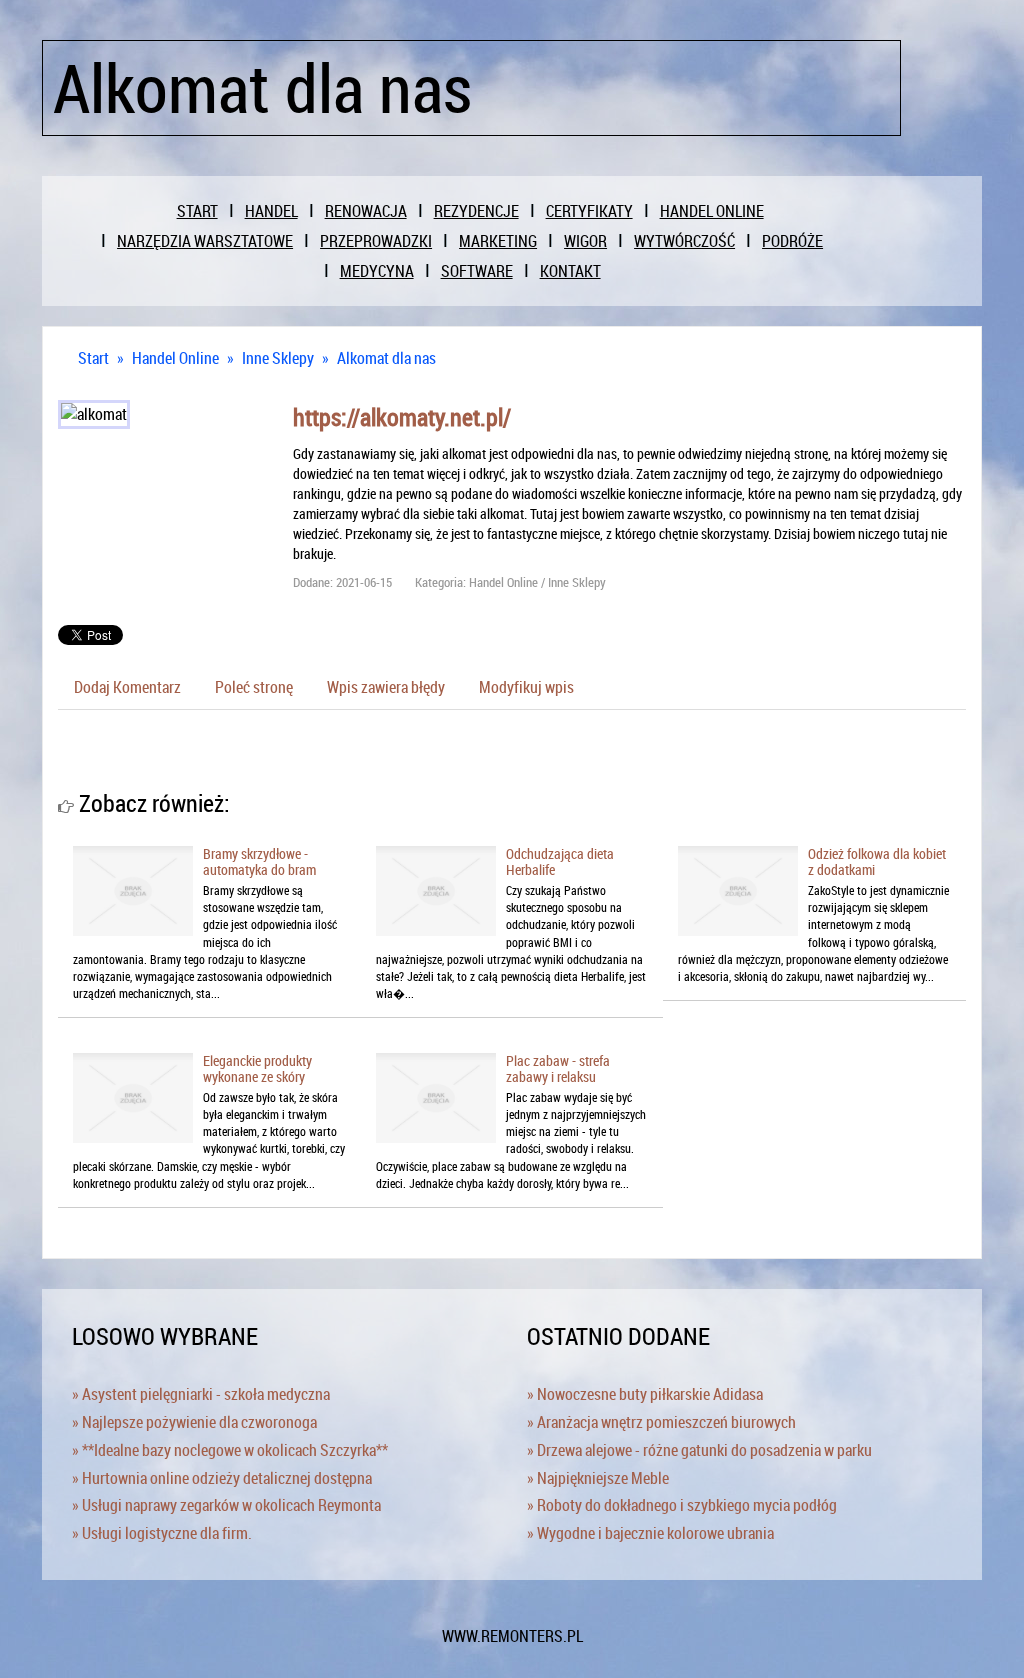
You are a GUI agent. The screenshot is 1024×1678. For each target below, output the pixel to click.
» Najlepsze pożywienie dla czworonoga (194, 1422)
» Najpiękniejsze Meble (598, 1478)
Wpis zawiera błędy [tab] (386, 687)
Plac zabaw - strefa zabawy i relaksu (558, 1068)
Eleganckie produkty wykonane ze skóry (257, 1068)
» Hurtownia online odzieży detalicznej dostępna (222, 1478)
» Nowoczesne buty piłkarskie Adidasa (645, 1394)
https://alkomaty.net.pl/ (402, 417)
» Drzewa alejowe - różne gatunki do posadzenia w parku (699, 1450)
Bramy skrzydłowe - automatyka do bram (259, 861)
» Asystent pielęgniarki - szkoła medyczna (201, 1394)
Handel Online (175, 358)
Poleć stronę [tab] (254, 687)
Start (93, 358)
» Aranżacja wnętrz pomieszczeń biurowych (661, 1422)
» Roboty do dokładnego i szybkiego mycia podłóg (682, 1505)
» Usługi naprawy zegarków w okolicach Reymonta (226, 1505)
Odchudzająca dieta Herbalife (560, 861)
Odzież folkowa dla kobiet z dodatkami (877, 861)
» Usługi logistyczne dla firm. (162, 1533)
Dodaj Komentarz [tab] (127, 687)
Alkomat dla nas (386, 358)
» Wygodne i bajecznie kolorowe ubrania (650, 1533)
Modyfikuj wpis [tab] (526, 687)
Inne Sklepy (278, 358)
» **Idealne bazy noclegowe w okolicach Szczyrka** (230, 1450)
